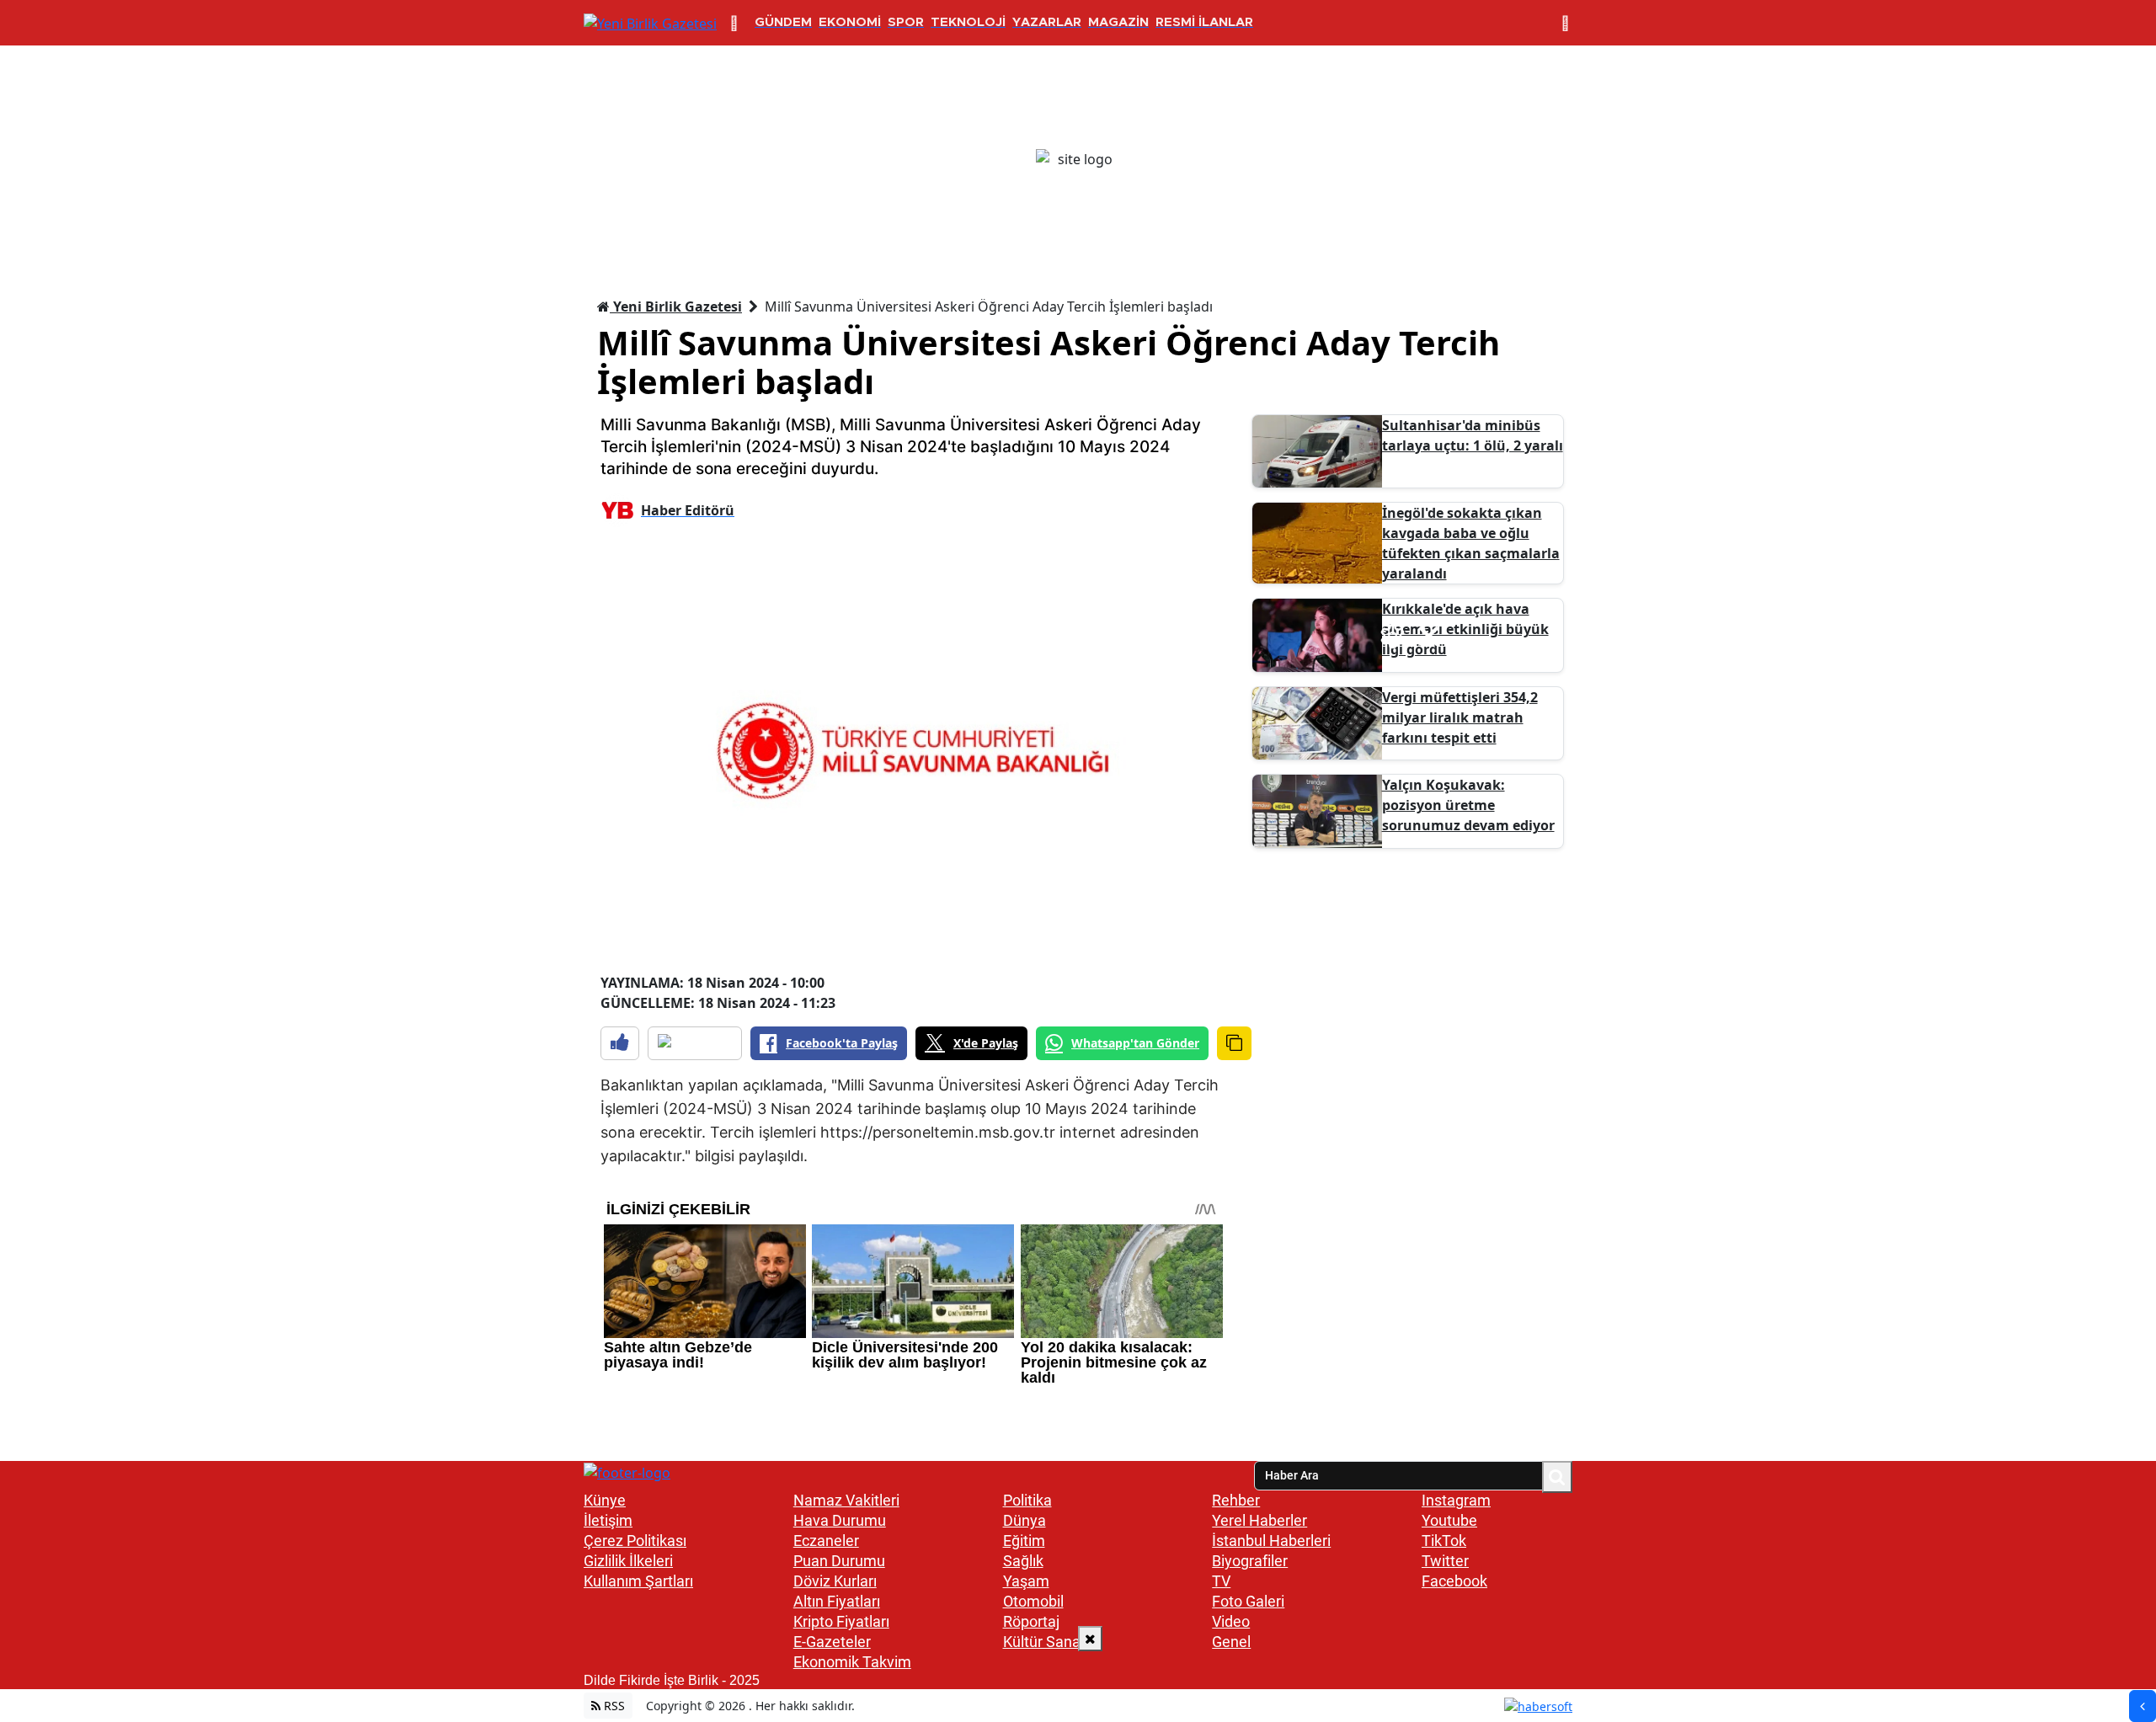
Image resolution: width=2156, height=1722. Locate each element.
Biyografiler (1250, 1561)
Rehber (1236, 1500)
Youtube (1449, 1520)
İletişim (608, 1520)
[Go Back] (2143, 1706)
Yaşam (1026, 1581)
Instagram (1456, 1500)
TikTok (1444, 1541)
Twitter (1445, 1561)
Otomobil (1033, 1601)
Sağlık (1023, 1561)
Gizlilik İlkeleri (628, 1561)
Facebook (1454, 1581)
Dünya (1025, 1520)
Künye (605, 1500)
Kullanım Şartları (638, 1581)
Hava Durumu (840, 1520)
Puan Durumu (839, 1561)
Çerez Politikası (635, 1541)
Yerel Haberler (1259, 1520)
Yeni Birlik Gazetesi (676, 307)
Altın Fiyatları (837, 1601)
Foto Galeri (1248, 1601)
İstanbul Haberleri (1271, 1541)
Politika (1027, 1500)
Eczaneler (826, 1541)
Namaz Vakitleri (846, 1500)
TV (1221, 1581)
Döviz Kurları (835, 1581)
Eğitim (1024, 1541)
